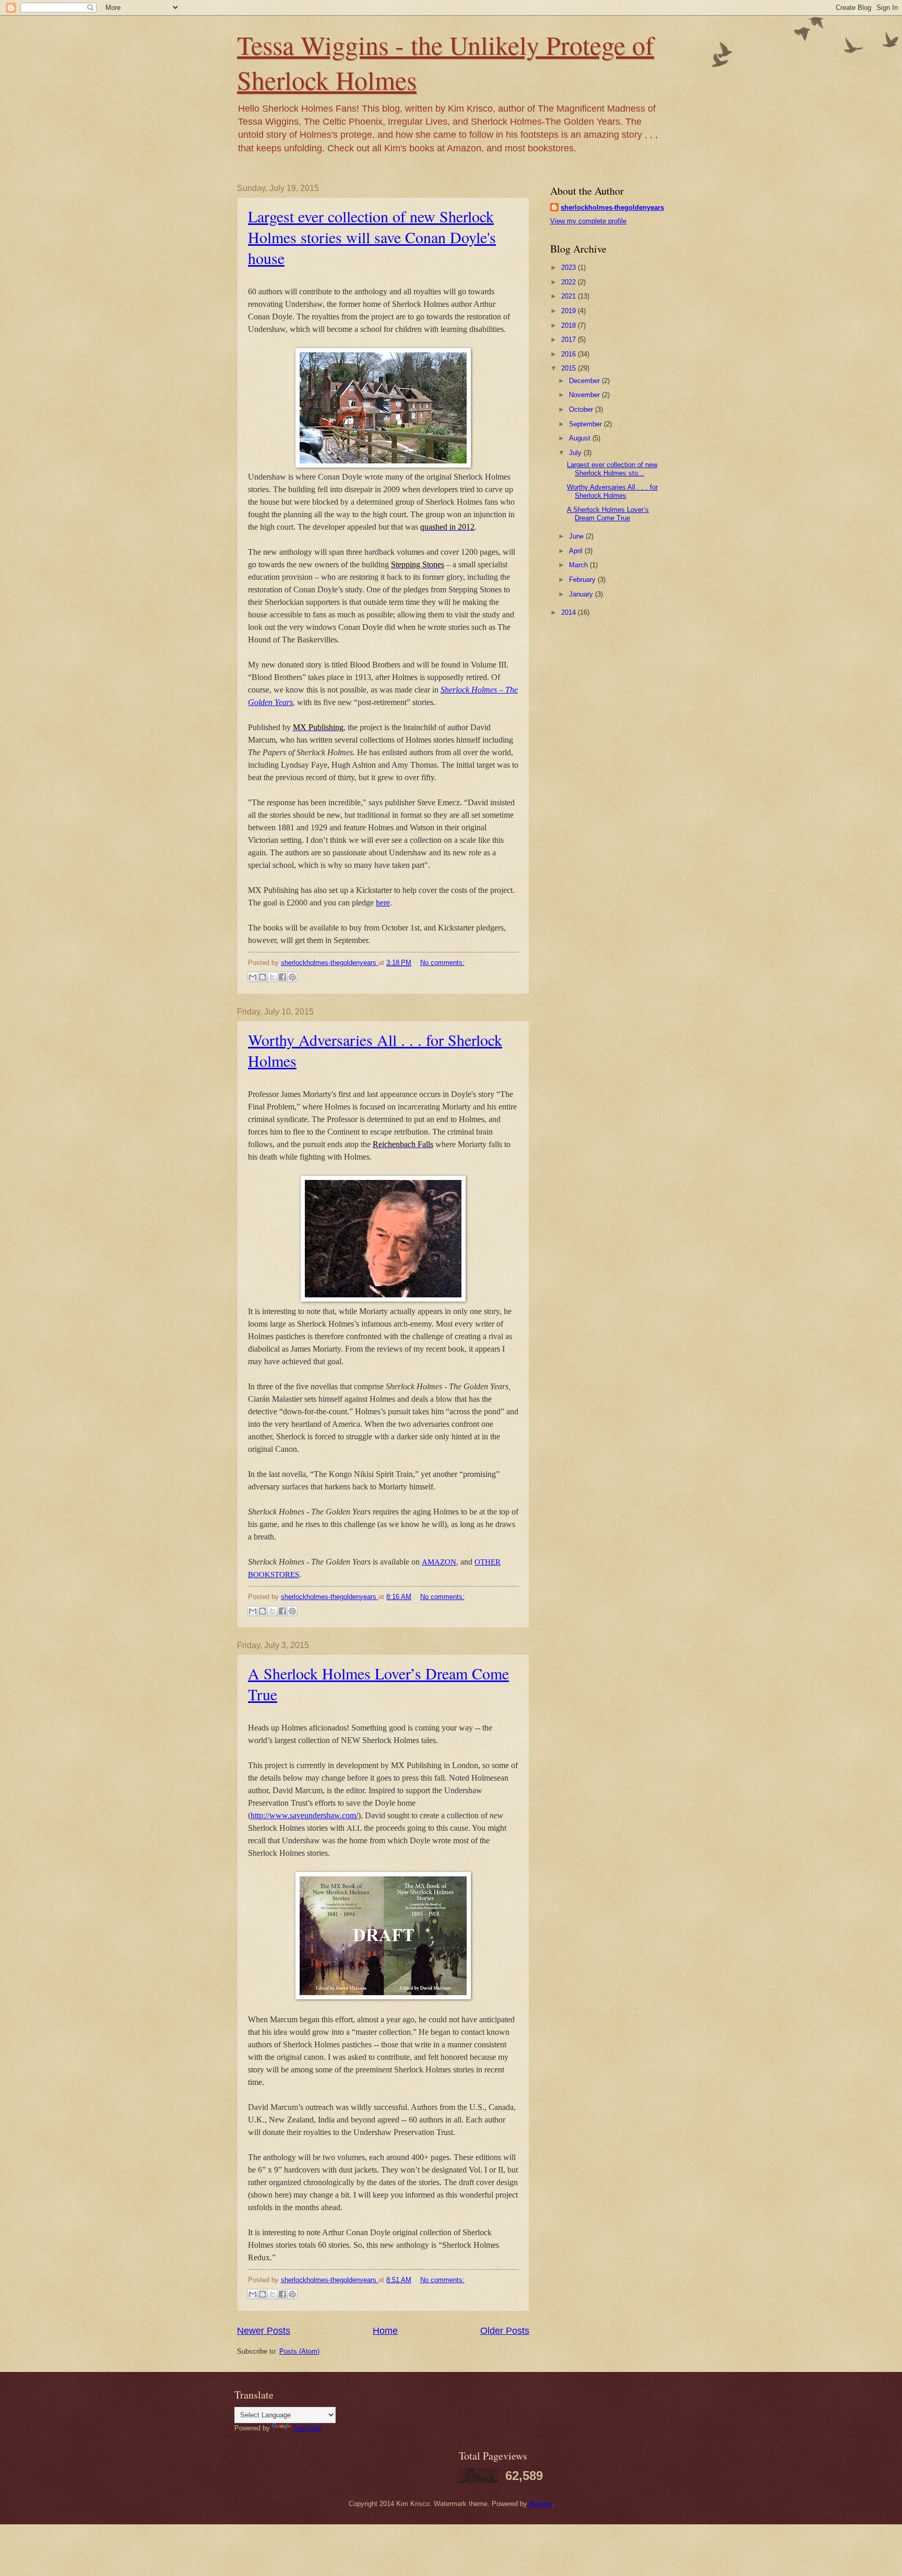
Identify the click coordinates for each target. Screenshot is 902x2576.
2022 (569, 282)
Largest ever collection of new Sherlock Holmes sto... (612, 469)
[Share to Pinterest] (292, 977)
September (586, 424)
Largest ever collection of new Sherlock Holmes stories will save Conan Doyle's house (372, 237)
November (585, 395)
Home (385, 2331)
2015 (569, 368)
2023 (569, 267)
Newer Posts (264, 2331)
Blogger (541, 2504)
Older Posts (505, 2331)
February (583, 580)
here (383, 903)
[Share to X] (272, 977)
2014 (569, 612)
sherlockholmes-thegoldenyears (612, 207)
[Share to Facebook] (282, 977)
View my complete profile (588, 221)
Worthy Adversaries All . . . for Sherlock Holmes (612, 491)
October (582, 409)
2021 (569, 296)
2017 (569, 339)
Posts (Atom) (299, 2351)
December (585, 381)
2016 (569, 354)
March (579, 565)
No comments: (442, 963)
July (576, 453)
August (581, 438)
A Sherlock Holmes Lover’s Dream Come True (608, 514)
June (577, 536)
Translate (307, 2428)
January (582, 594)
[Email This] (253, 977)
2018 (569, 325)
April (577, 551)
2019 (569, 311)
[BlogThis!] (263, 977)
